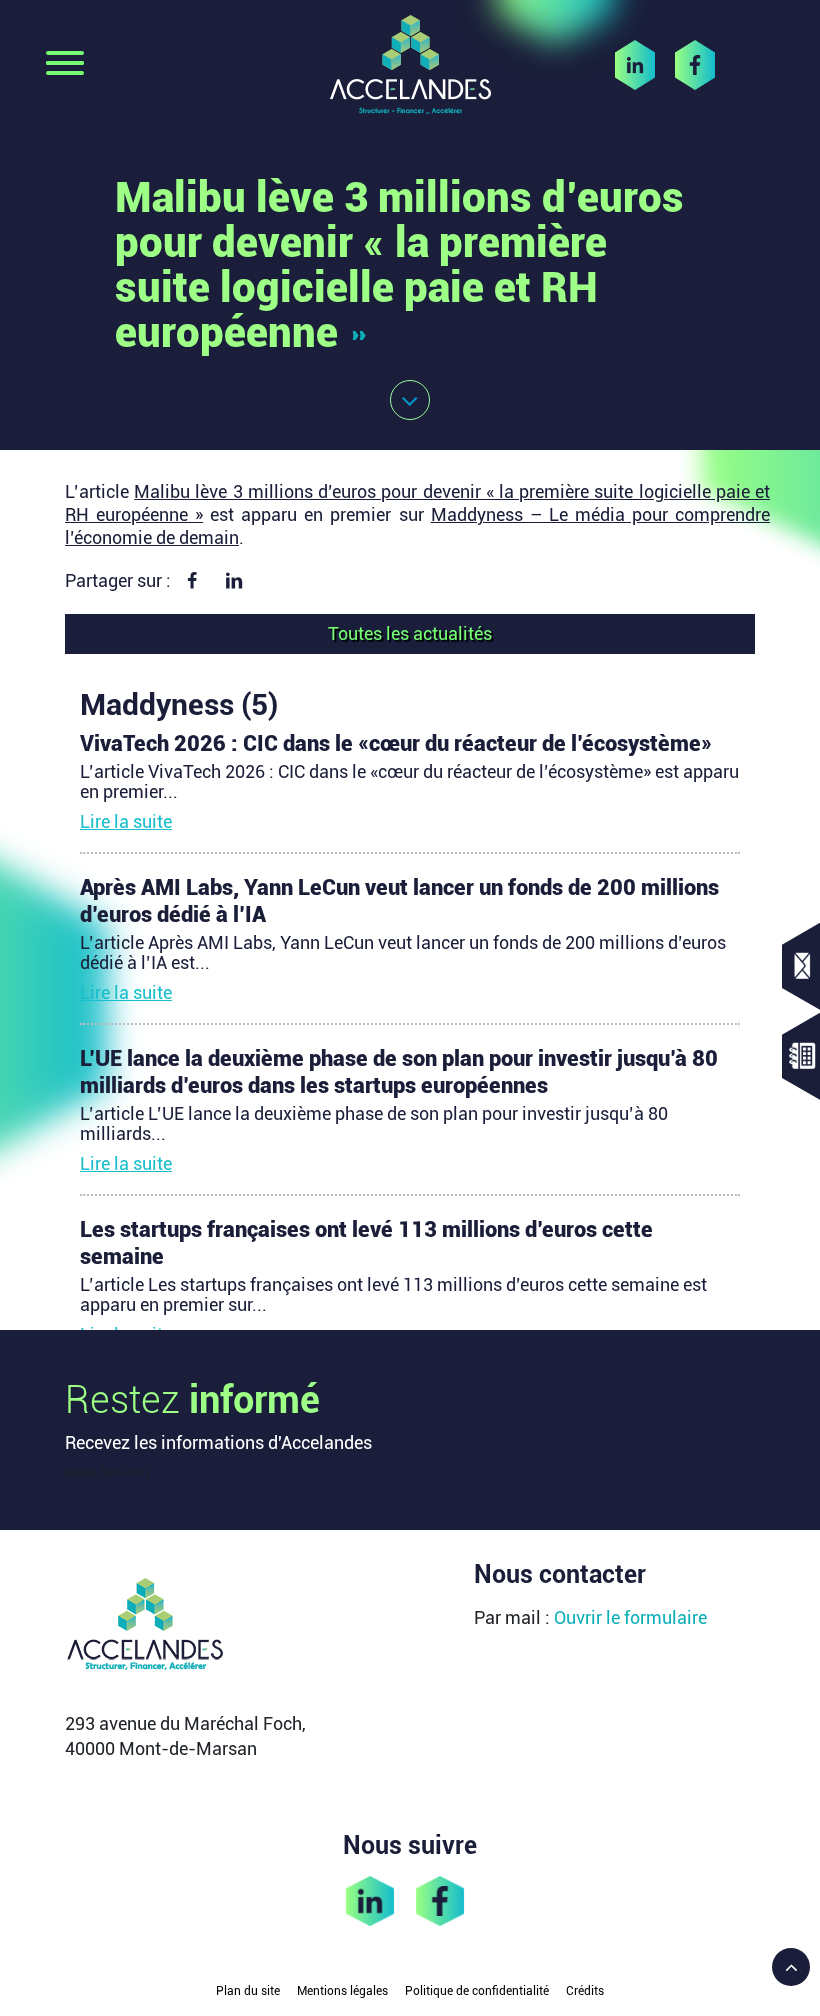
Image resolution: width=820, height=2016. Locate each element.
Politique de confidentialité (477, 1991)
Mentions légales (342, 1991)
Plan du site (248, 1991)
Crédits (585, 1991)
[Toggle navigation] (65, 65)
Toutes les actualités (410, 633)
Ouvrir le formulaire (630, 1617)
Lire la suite (126, 821)
